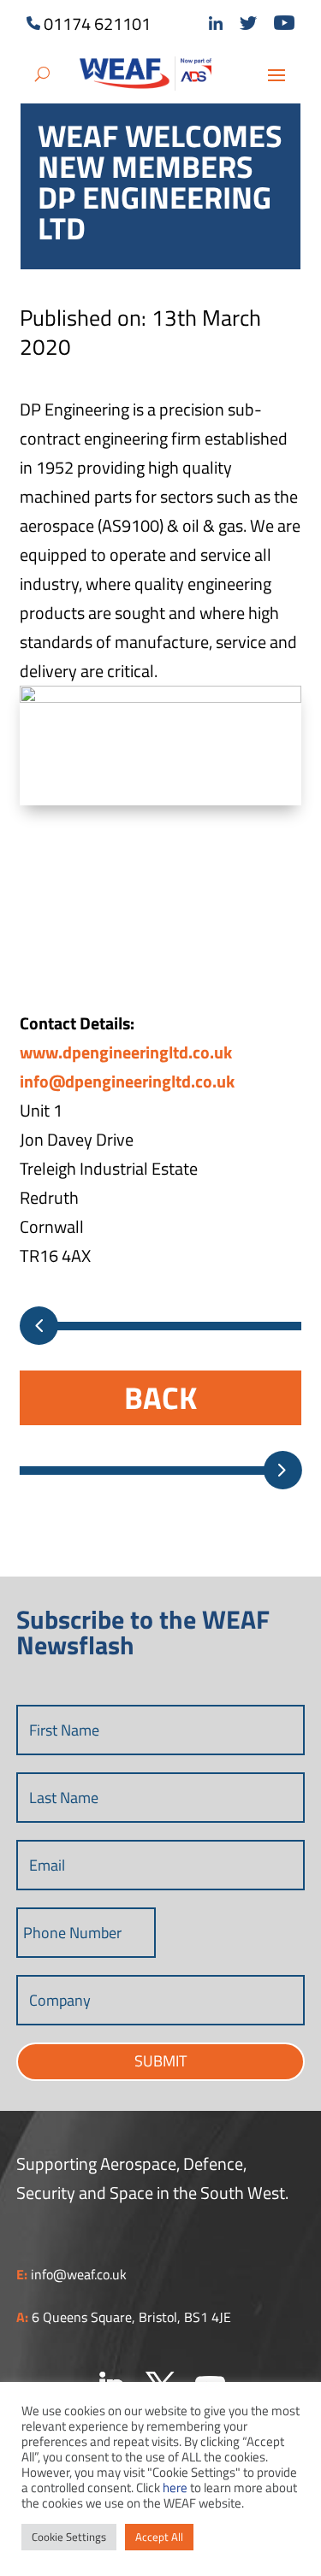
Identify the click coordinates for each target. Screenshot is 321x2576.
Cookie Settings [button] (69, 2537)
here (175, 2488)
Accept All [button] (159, 2537)
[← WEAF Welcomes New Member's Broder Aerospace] (39, 1326)
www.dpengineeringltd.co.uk (126, 1052)
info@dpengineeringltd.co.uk (127, 1081)
